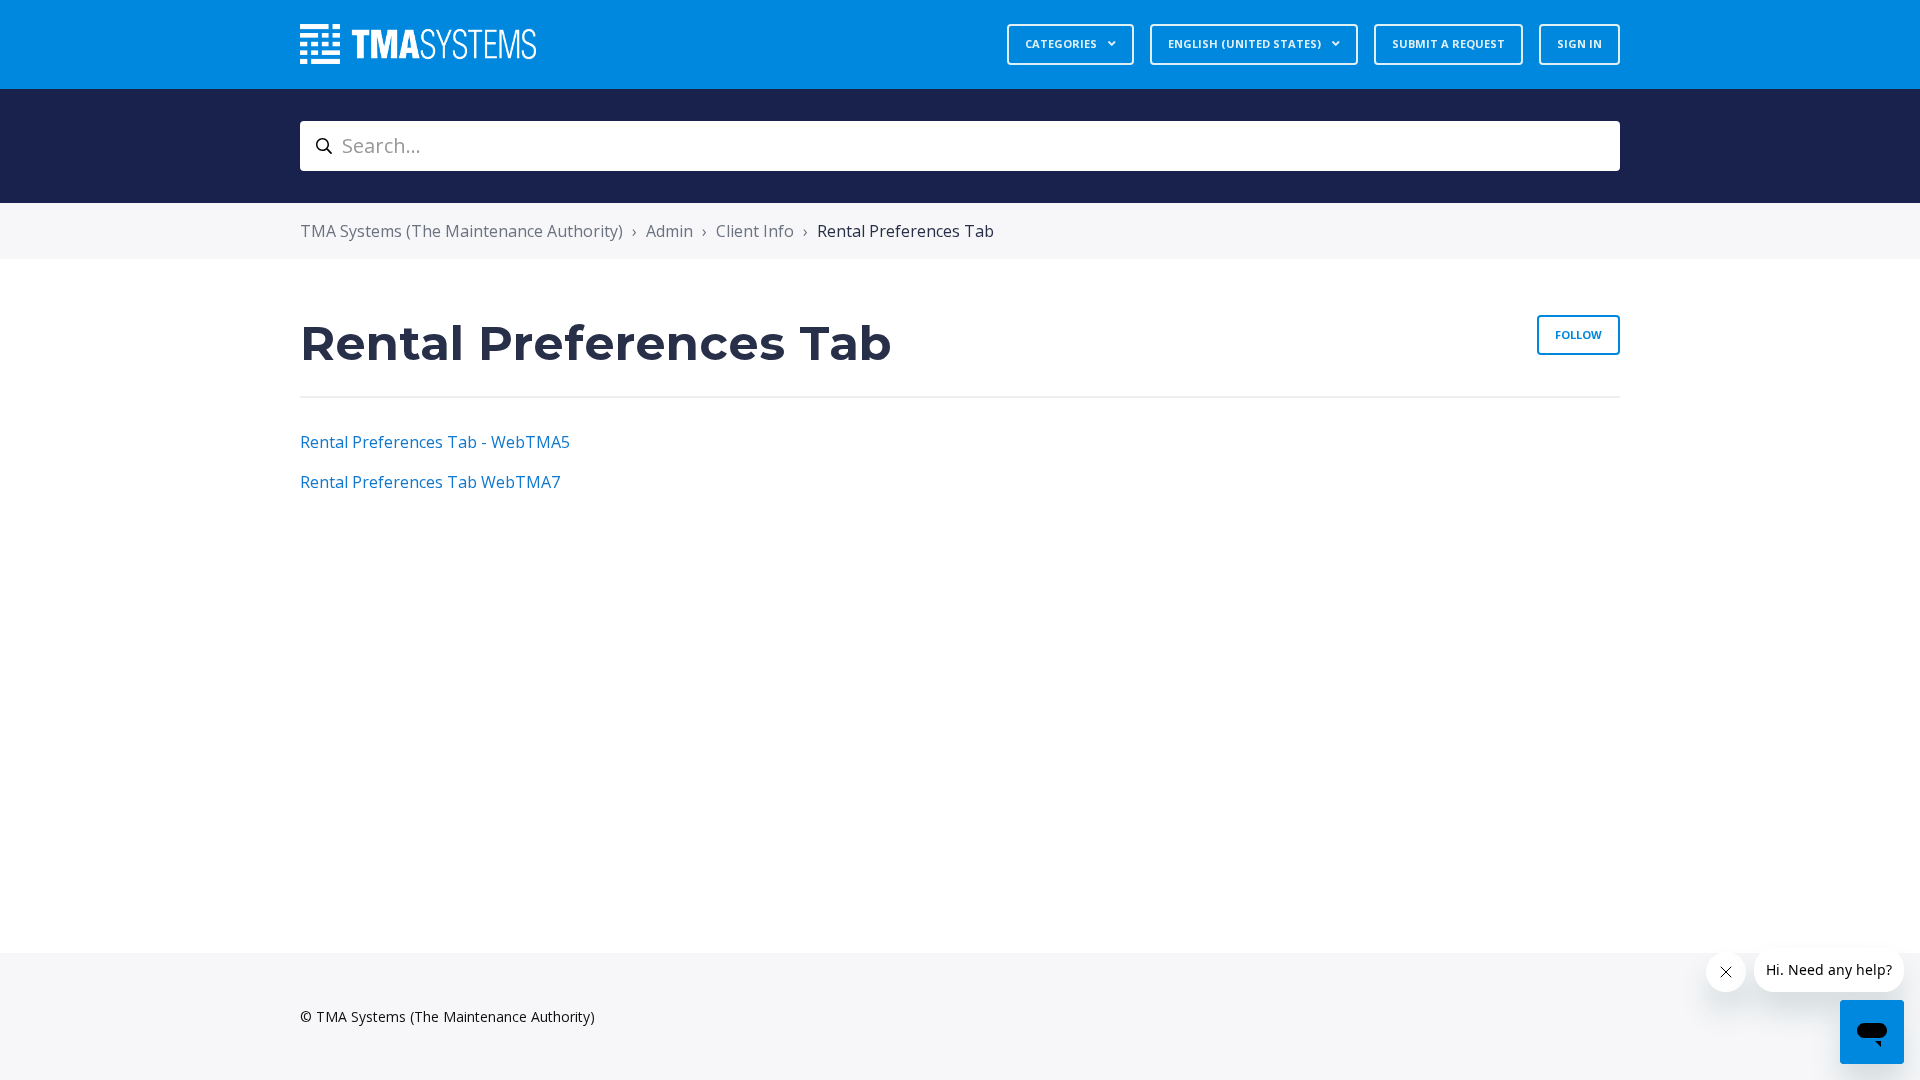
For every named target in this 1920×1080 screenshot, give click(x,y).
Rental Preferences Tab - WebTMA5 (435, 442)
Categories (1062, 43)
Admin (669, 231)
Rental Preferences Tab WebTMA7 (430, 482)
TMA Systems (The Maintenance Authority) (461, 231)
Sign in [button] (1579, 43)
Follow (1578, 334)
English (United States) (1246, 43)
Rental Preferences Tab (905, 231)
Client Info (755, 231)
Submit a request (1448, 43)
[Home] (418, 44)
